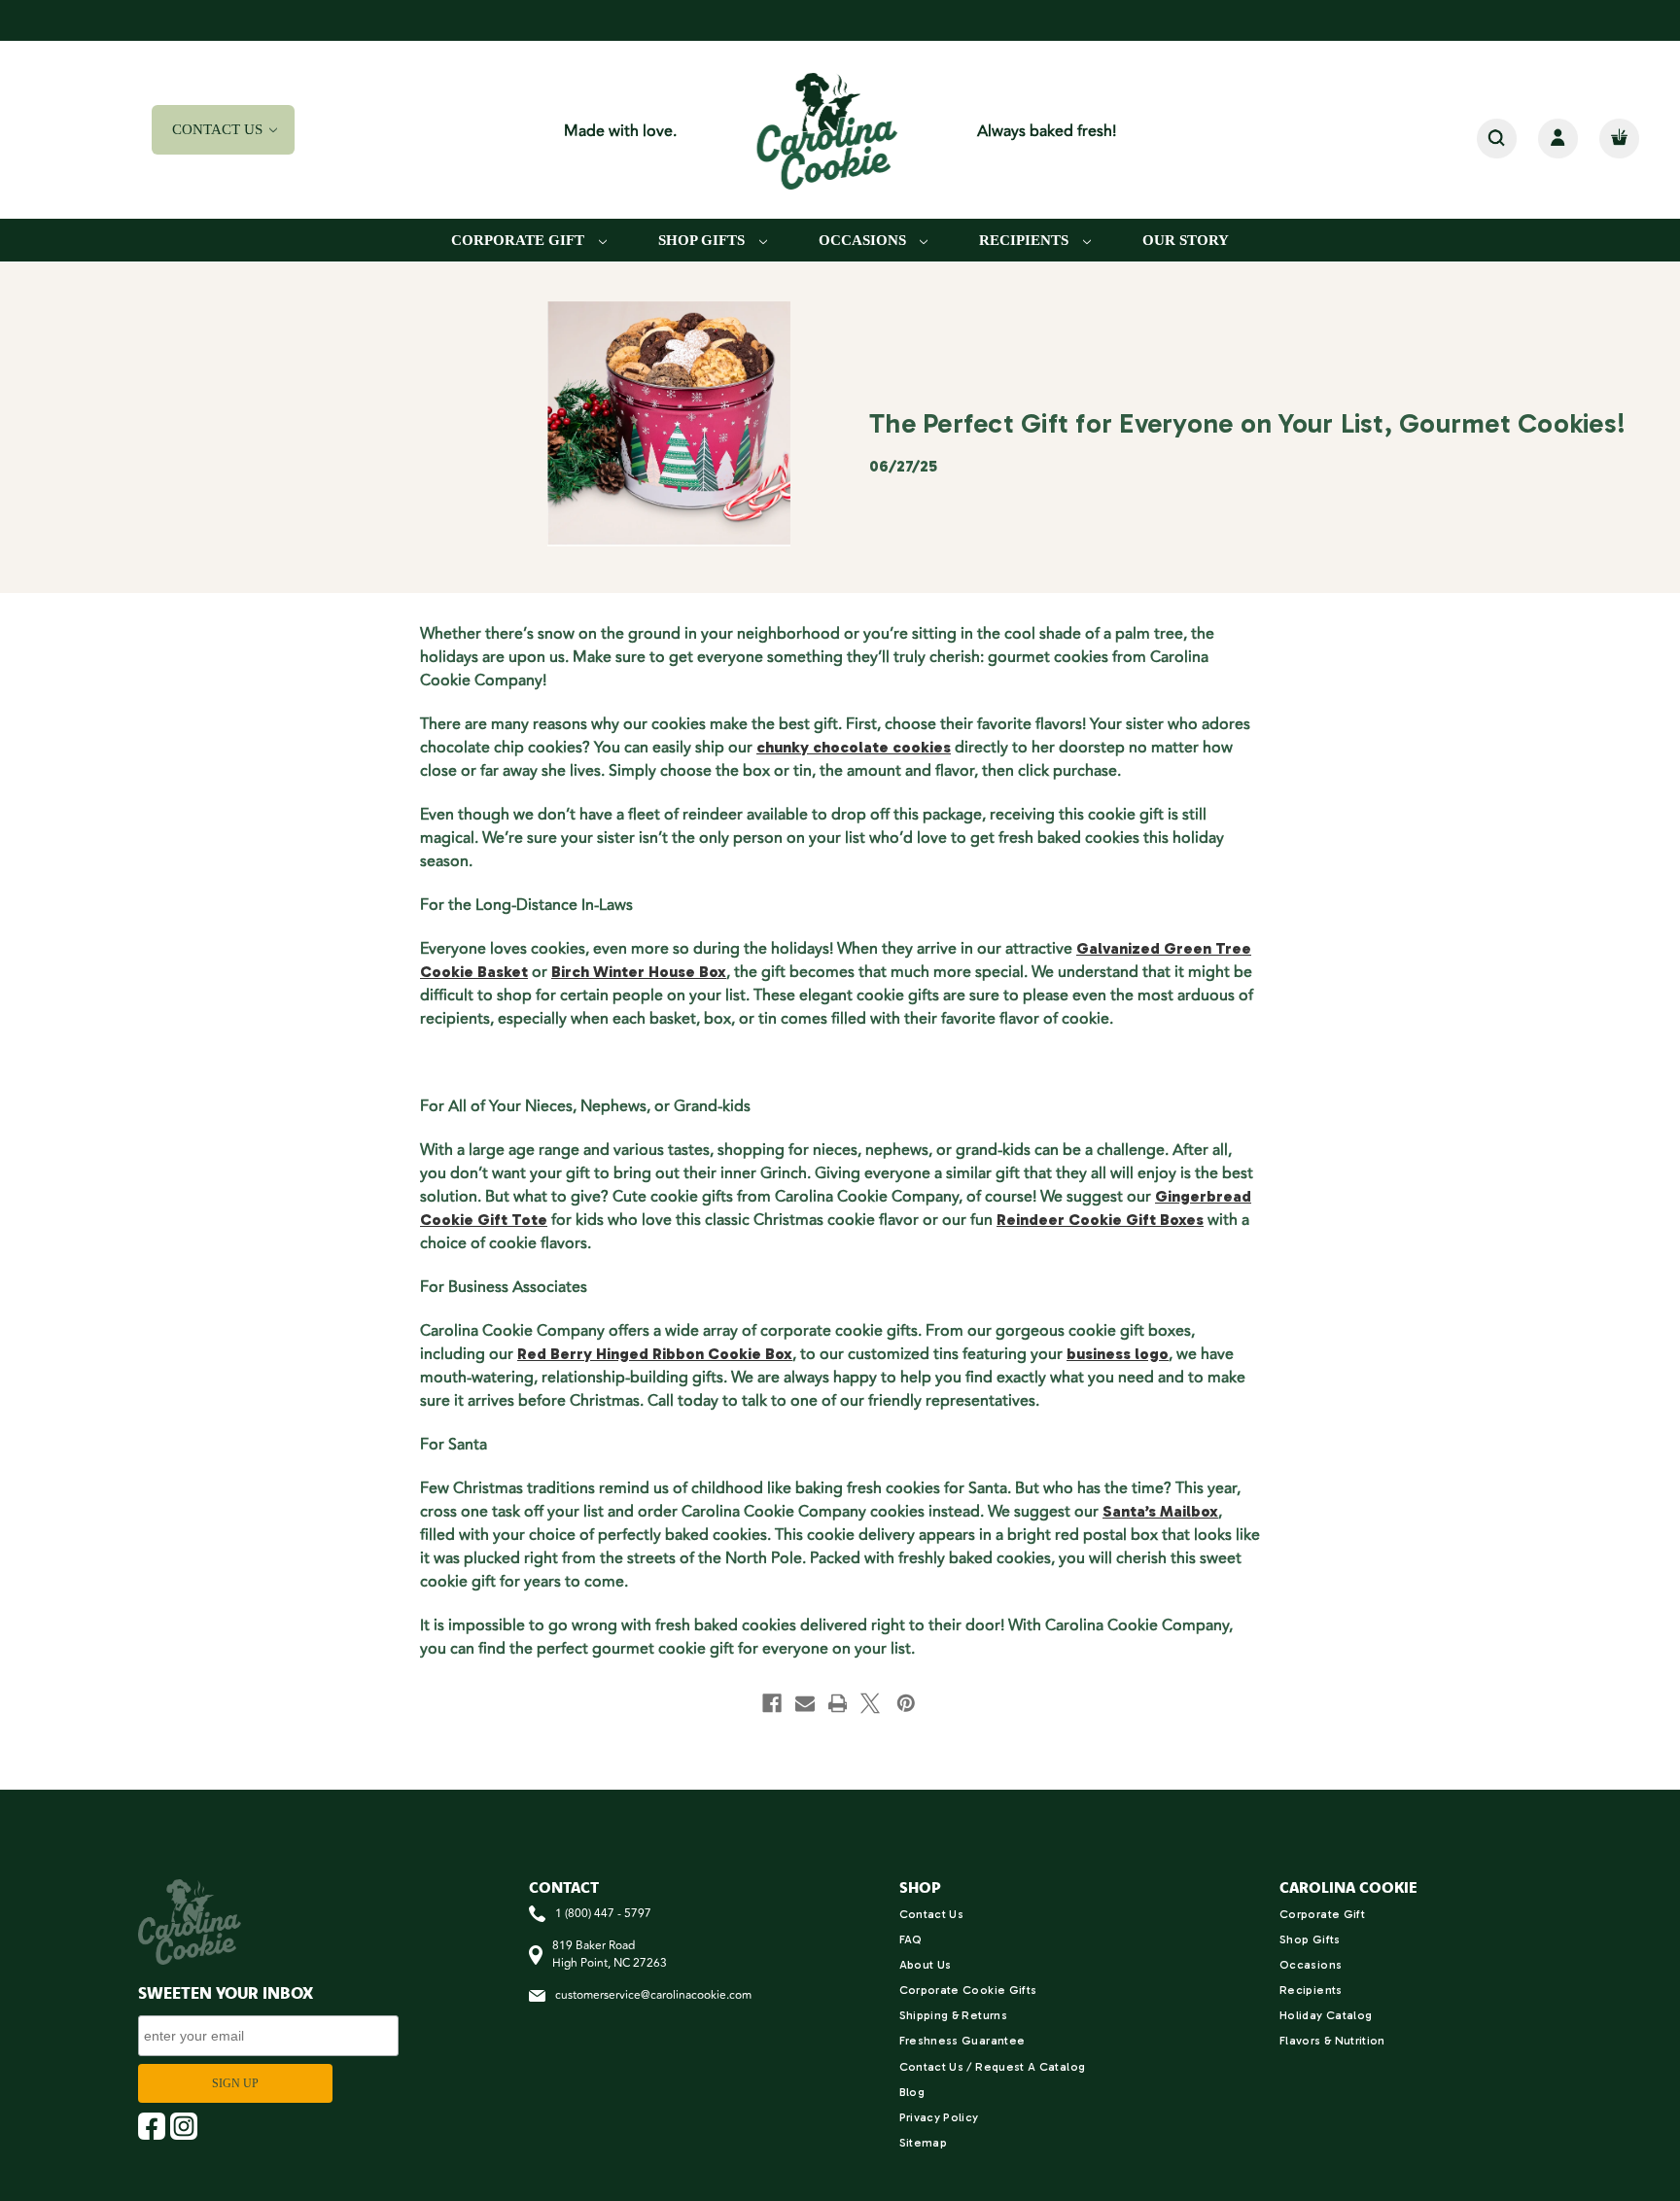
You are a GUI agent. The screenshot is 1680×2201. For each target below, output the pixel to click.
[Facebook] (772, 1703)
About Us (926, 1965)
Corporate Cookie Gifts (968, 1990)
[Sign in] (1558, 139)
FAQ (911, 1939)
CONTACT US (219, 129)
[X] (870, 1703)
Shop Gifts (703, 240)
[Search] (1497, 139)
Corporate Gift (520, 240)
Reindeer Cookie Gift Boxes (1100, 1220)
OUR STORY (1186, 240)
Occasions (864, 240)
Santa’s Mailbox (1160, 1511)
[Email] (805, 1703)
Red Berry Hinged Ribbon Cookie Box (655, 1354)
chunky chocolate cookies (854, 747)
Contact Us (932, 1914)
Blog (912, 2092)
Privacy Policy (939, 2117)
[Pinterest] (906, 1703)
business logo (1118, 1354)
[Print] (838, 1703)
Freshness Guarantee (962, 2041)
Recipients (1026, 240)
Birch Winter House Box (639, 972)
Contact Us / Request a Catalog (993, 2067)
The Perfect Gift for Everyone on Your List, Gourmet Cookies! (1247, 423)
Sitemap (924, 2143)
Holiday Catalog (1326, 2015)
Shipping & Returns (953, 2015)
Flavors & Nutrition (1332, 2041)
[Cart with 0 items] (1619, 139)
